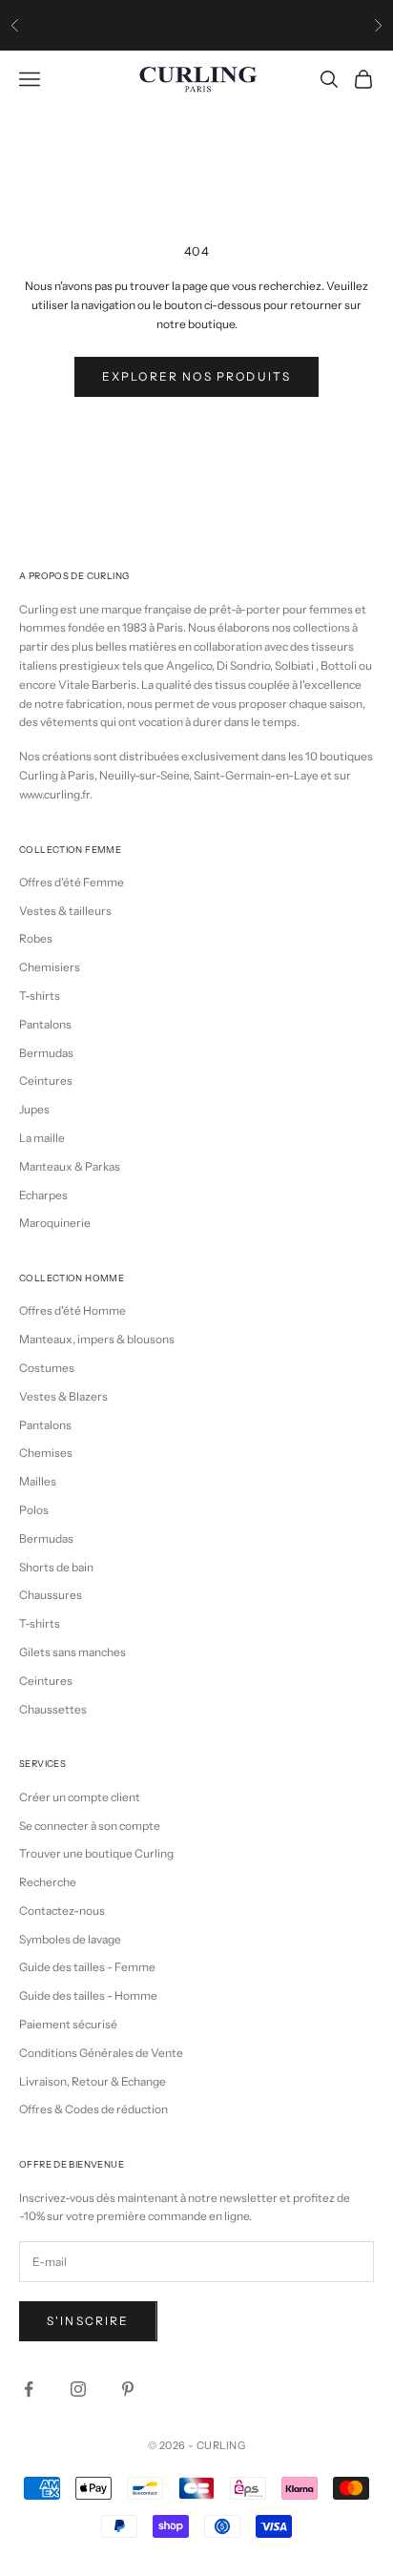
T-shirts (40, 996)
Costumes (47, 1368)
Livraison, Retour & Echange (93, 2081)
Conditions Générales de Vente (101, 2053)
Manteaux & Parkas (70, 1166)
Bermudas (46, 1053)
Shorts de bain (56, 1567)
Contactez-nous (62, 1911)
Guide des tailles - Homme (88, 1995)
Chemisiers (50, 967)
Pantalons (45, 1024)
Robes (36, 938)
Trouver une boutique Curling (96, 1853)
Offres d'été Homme (72, 1310)
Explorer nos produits (196, 376)
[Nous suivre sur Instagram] (78, 2389)
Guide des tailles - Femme (87, 1967)
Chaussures (51, 1595)
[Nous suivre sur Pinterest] (128, 2389)
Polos (34, 1510)
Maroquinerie (55, 1223)
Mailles (38, 1481)
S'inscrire (88, 2321)
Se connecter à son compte (90, 1826)
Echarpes (43, 1195)
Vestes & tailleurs (65, 911)
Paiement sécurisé (68, 2024)
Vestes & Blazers (63, 1396)
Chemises (46, 1453)
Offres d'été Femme (72, 882)
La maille (42, 1138)
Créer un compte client (80, 1797)
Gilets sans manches (72, 1652)
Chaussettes (53, 1709)
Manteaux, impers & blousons (97, 1339)
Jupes (34, 1109)
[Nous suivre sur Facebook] (29, 2389)
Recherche (48, 1882)
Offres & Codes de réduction (93, 2109)
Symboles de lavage (70, 1939)
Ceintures (46, 1080)
